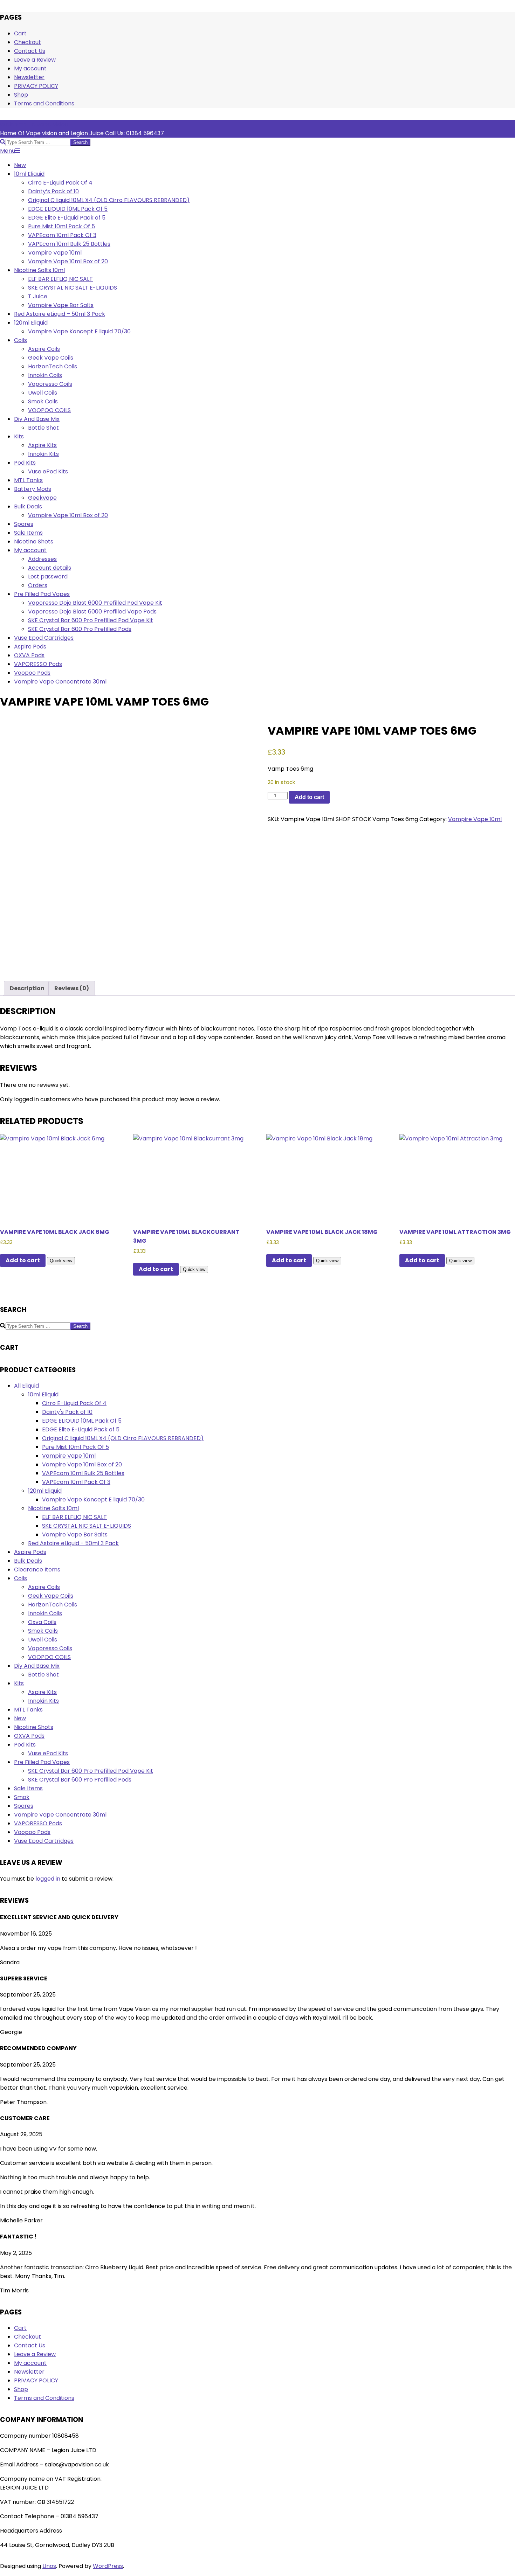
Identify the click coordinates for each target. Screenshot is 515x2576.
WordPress (108, 2566)
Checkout (28, 42)
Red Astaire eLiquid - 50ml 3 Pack (73, 1543)
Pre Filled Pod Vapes (42, 1762)
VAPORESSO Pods (38, 1823)
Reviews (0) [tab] (72, 988)
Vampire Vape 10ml (475, 819)
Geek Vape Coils (51, 1596)
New (20, 1718)
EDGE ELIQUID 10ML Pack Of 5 (82, 1421)
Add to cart (309, 797)
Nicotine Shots (34, 1727)
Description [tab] (27, 988)
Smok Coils (43, 1631)
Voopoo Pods (32, 1832)
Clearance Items (37, 1570)
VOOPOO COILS (49, 1657)
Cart (20, 33)
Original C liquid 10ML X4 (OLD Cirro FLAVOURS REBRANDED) (123, 1438)
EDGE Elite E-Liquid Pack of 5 (81, 1429)
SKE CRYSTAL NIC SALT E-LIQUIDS (87, 1526)
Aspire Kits (42, 1692)
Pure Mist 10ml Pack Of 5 (75, 1447)
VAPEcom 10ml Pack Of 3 (76, 1482)
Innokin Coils (45, 1613)
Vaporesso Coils (50, 1648)
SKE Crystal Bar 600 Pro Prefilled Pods (80, 1780)
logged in (48, 1879)
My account (30, 68)
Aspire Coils (44, 1587)
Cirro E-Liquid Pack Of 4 (74, 1403)
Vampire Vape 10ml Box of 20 (82, 1464)
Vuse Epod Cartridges (44, 1841)
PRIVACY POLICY (36, 86)
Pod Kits (25, 1745)
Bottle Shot (43, 1675)
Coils (20, 1578)
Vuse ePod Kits (48, 1753)
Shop (21, 95)
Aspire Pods (30, 1552)
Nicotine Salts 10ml (53, 1508)
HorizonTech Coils (53, 1605)
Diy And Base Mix (37, 1666)
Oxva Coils (42, 1622)
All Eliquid (26, 1386)
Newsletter (29, 77)
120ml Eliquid (45, 1491)
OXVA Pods (29, 1736)
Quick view (61, 1261)
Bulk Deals (28, 1561)
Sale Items (28, 1788)
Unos (49, 2566)
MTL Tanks (28, 1710)
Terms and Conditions (44, 103)
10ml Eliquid (43, 1394)
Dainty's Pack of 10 (67, 1412)
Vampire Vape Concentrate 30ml (60, 1815)
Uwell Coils (43, 1640)
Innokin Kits (43, 1701)
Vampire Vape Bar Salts (75, 1535)
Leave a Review (35, 60)
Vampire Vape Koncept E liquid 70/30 (93, 1499)
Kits (19, 1683)
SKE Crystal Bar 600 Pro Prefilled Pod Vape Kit (91, 1771)
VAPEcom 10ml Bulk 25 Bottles (83, 1473)
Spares (24, 1806)
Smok (22, 1797)
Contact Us (30, 51)
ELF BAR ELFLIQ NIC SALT (74, 1517)
